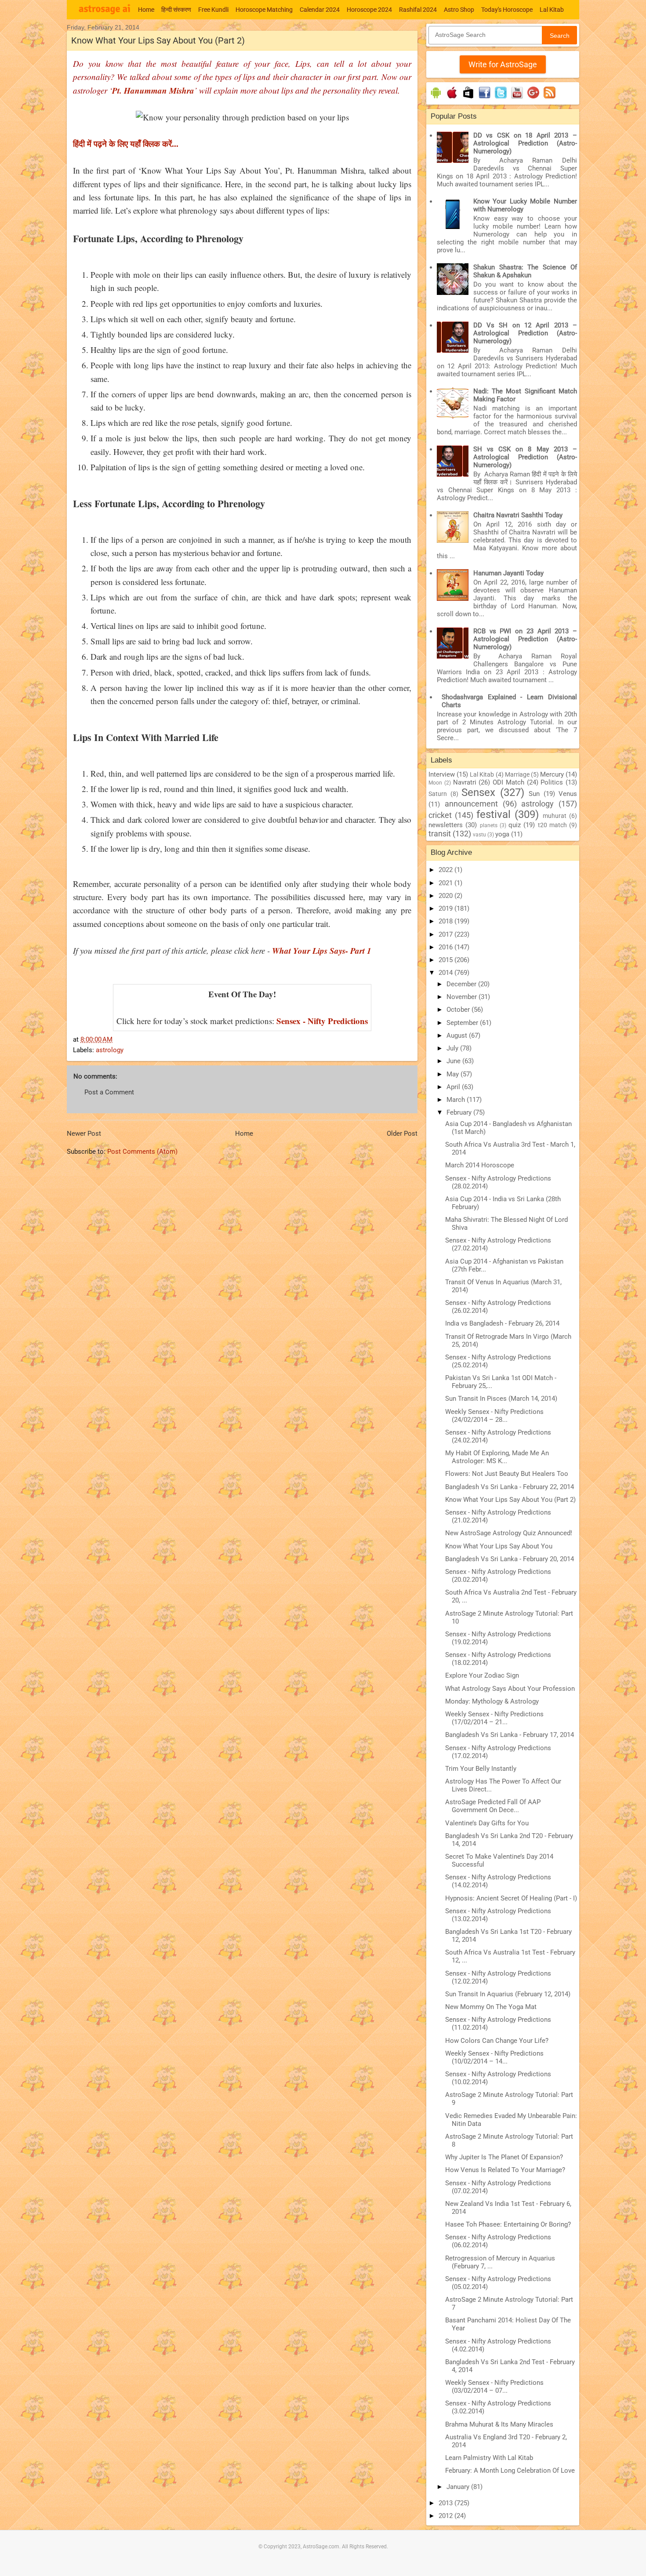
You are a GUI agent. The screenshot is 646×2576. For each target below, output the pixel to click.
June (454, 1061)
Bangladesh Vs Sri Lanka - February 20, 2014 (510, 1559)
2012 (446, 2516)
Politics (552, 782)
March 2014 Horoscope (480, 1165)
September (463, 1023)
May (454, 1074)
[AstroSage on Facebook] (484, 98)
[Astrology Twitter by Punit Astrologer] (501, 98)
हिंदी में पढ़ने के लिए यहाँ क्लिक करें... (126, 144)
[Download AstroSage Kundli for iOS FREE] (452, 98)
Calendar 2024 (320, 10)
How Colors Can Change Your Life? (497, 2041)
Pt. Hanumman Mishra (153, 90)
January (459, 2487)
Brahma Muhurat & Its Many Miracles (499, 2424)
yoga (502, 834)
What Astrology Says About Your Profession (510, 1689)
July (453, 1048)
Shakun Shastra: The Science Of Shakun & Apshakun (525, 271)
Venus (568, 794)
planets (489, 825)
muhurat (555, 816)
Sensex (478, 792)
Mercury (552, 774)
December (462, 984)
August (458, 1035)
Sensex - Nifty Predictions (322, 1021)
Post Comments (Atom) (142, 1152)
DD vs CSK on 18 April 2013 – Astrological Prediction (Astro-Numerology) (525, 143)
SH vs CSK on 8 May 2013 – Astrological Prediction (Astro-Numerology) (525, 457)
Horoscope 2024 (369, 10)
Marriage (517, 774)
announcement (471, 804)
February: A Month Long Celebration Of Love (510, 2471)
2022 (446, 870)
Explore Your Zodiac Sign (482, 1675)
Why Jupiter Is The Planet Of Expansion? (504, 2157)
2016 (446, 947)
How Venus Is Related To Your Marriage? (505, 2170)
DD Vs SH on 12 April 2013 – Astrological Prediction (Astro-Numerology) (525, 333)
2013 (446, 2503)
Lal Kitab (552, 10)
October (459, 1010)
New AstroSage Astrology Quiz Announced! (509, 1533)
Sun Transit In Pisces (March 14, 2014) (501, 1399)
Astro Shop (459, 10)
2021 (446, 883)
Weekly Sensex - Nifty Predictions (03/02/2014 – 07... (494, 2387)
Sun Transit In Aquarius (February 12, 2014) (508, 1994)
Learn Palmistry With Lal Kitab (489, 2458)
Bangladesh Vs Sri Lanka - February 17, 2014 (510, 1735)
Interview (442, 774)
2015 (446, 960)
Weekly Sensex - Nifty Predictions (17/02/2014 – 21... (494, 1718)
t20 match (552, 825)
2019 (446, 908)
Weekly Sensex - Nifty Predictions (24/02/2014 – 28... (494, 1416)
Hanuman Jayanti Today (508, 573)
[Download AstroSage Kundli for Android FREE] (436, 98)
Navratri (465, 782)
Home (146, 10)
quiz (515, 825)
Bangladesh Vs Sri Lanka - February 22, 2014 (510, 1487)
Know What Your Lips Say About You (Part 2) (510, 1500)
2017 (446, 934)
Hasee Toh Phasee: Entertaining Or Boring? (508, 2224)
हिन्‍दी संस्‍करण (176, 10)
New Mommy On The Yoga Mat (491, 2007)
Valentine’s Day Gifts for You (487, 1823)
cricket (440, 815)
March (457, 1100)
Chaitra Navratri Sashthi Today (518, 515)
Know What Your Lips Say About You (499, 1546)
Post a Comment (109, 1092)
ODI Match (508, 782)
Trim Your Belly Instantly (481, 1769)
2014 (446, 973)
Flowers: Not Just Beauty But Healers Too (507, 1474)
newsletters (446, 825)
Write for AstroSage (503, 64)
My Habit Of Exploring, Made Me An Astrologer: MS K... (497, 1457)
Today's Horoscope (507, 10)
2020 (446, 896)
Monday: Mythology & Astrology (492, 1701)
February (460, 1112)
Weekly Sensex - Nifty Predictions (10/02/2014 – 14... (494, 2057)
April (454, 1087)
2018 (446, 921)
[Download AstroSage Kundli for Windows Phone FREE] (468, 98)
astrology (110, 1050)
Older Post (402, 1134)
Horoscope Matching (264, 10)
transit (440, 834)
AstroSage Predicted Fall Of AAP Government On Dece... (493, 1806)
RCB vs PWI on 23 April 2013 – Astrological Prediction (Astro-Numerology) (525, 639)
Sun (534, 794)
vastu (479, 835)
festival (494, 814)
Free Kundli (213, 10)
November (463, 997)
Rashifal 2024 (418, 10)
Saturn (438, 794)
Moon (435, 783)
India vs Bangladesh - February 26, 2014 (502, 1323)
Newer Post (84, 1134)
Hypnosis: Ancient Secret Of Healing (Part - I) (511, 1898)
